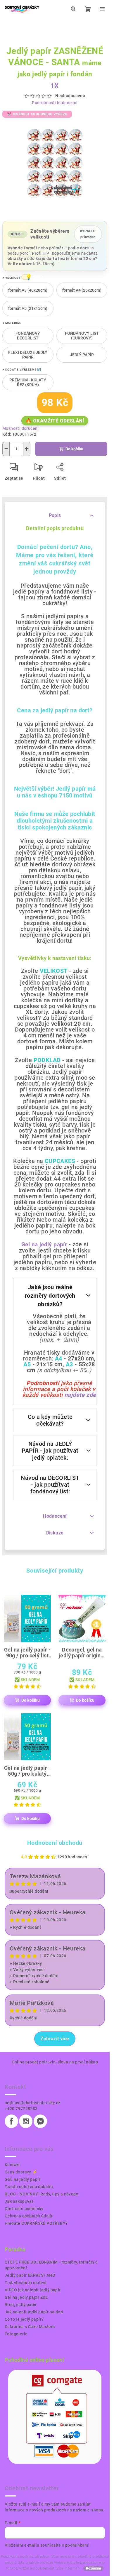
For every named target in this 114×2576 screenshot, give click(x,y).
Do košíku (74, 449)
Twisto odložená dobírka (29, 2187)
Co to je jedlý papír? (24, 2319)
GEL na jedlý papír (23, 2179)
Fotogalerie (16, 2334)
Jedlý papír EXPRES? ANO (30, 2275)
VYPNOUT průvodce (88, 234)
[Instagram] (26, 2121)
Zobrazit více (55, 2039)
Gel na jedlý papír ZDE (26, 2297)
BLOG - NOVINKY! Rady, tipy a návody (41, 2194)
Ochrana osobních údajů (28, 2216)
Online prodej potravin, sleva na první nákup (55, 2062)
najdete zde (80, 1395)
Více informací (69, 2568)
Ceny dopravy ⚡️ (21, 2172)
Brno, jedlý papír (21, 2305)
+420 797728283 (21, 2109)
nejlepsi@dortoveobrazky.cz (32, 2103)
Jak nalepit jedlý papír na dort (34, 2312)
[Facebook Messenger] (40, 2121)
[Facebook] (11, 2121)
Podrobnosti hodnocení (55, 103)
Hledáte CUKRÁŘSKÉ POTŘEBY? (36, 2223)
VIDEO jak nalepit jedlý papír (33, 2290)
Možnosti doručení (21, 428)
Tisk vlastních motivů (26, 2283)
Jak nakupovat (19, 2201)
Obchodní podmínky (24, 2209)
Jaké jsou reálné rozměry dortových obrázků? (50, 1296)
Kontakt (12, 2165)
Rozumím (93, 2568)
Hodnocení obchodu (55, 1843)
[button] (25, 277)
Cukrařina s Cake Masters (30, 2327)
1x (55, 86)
